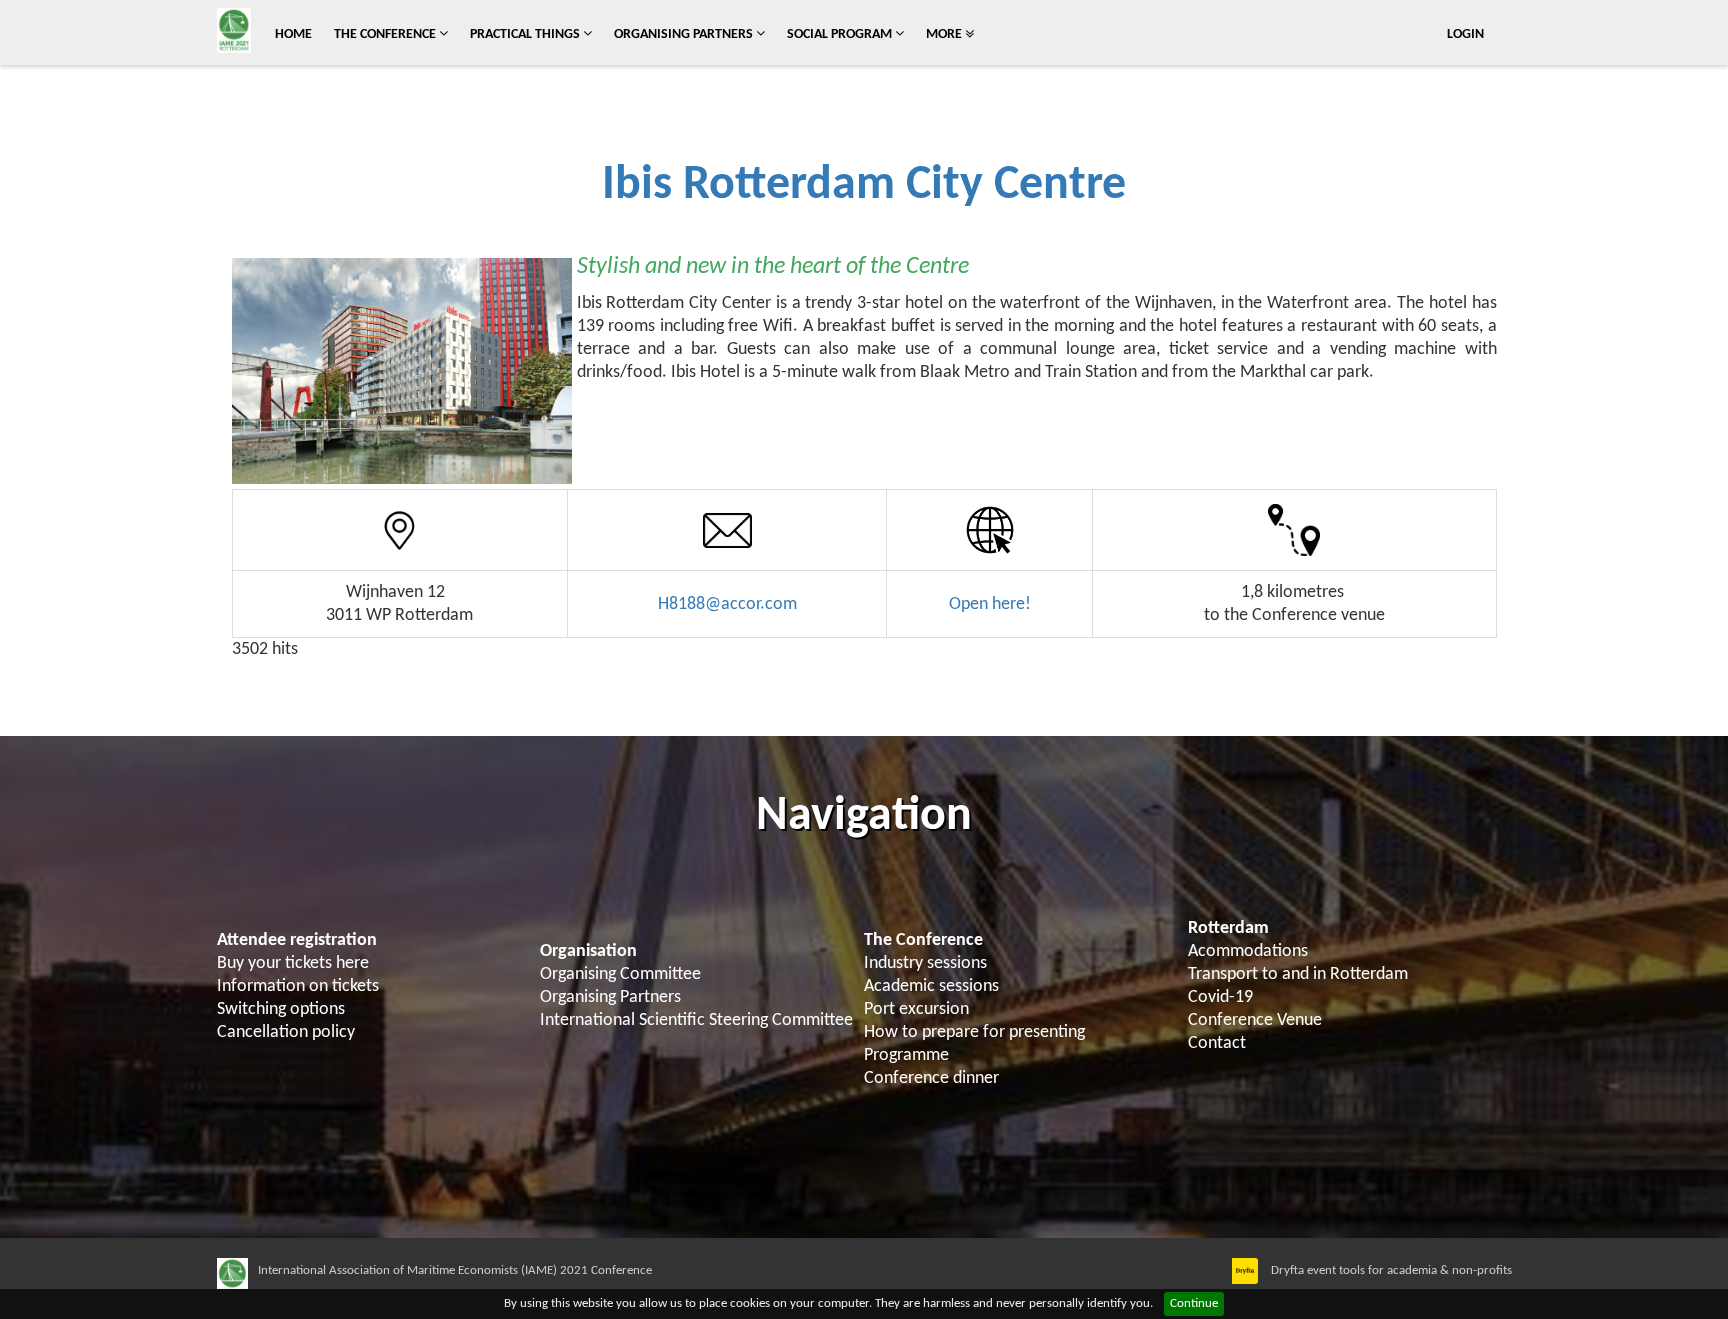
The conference (386, 34)
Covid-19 (1220, 997)
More (945, 34)
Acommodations (1248, 951)
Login (1465, 34)
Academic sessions (931, 986)
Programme (906, 1055)
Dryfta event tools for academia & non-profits (1390, 1270)
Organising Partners (685, 34)
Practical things (526, 34)
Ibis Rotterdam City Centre (864, 186)
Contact (1217, 1043)
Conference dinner (931, 1078)
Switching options (281, 1009)
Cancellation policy (286, 1032)
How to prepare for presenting (974, 1032)
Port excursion (916, 1009)
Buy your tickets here (293, 963)
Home (293, 34)
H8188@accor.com (727, 604)
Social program (841, 34)
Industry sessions (925, 963)
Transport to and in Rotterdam (1298, 974)
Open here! (990, 604)
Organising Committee (620, 974)
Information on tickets (298, 986)
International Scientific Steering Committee (696, 1020)
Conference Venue (1255, 1020)
